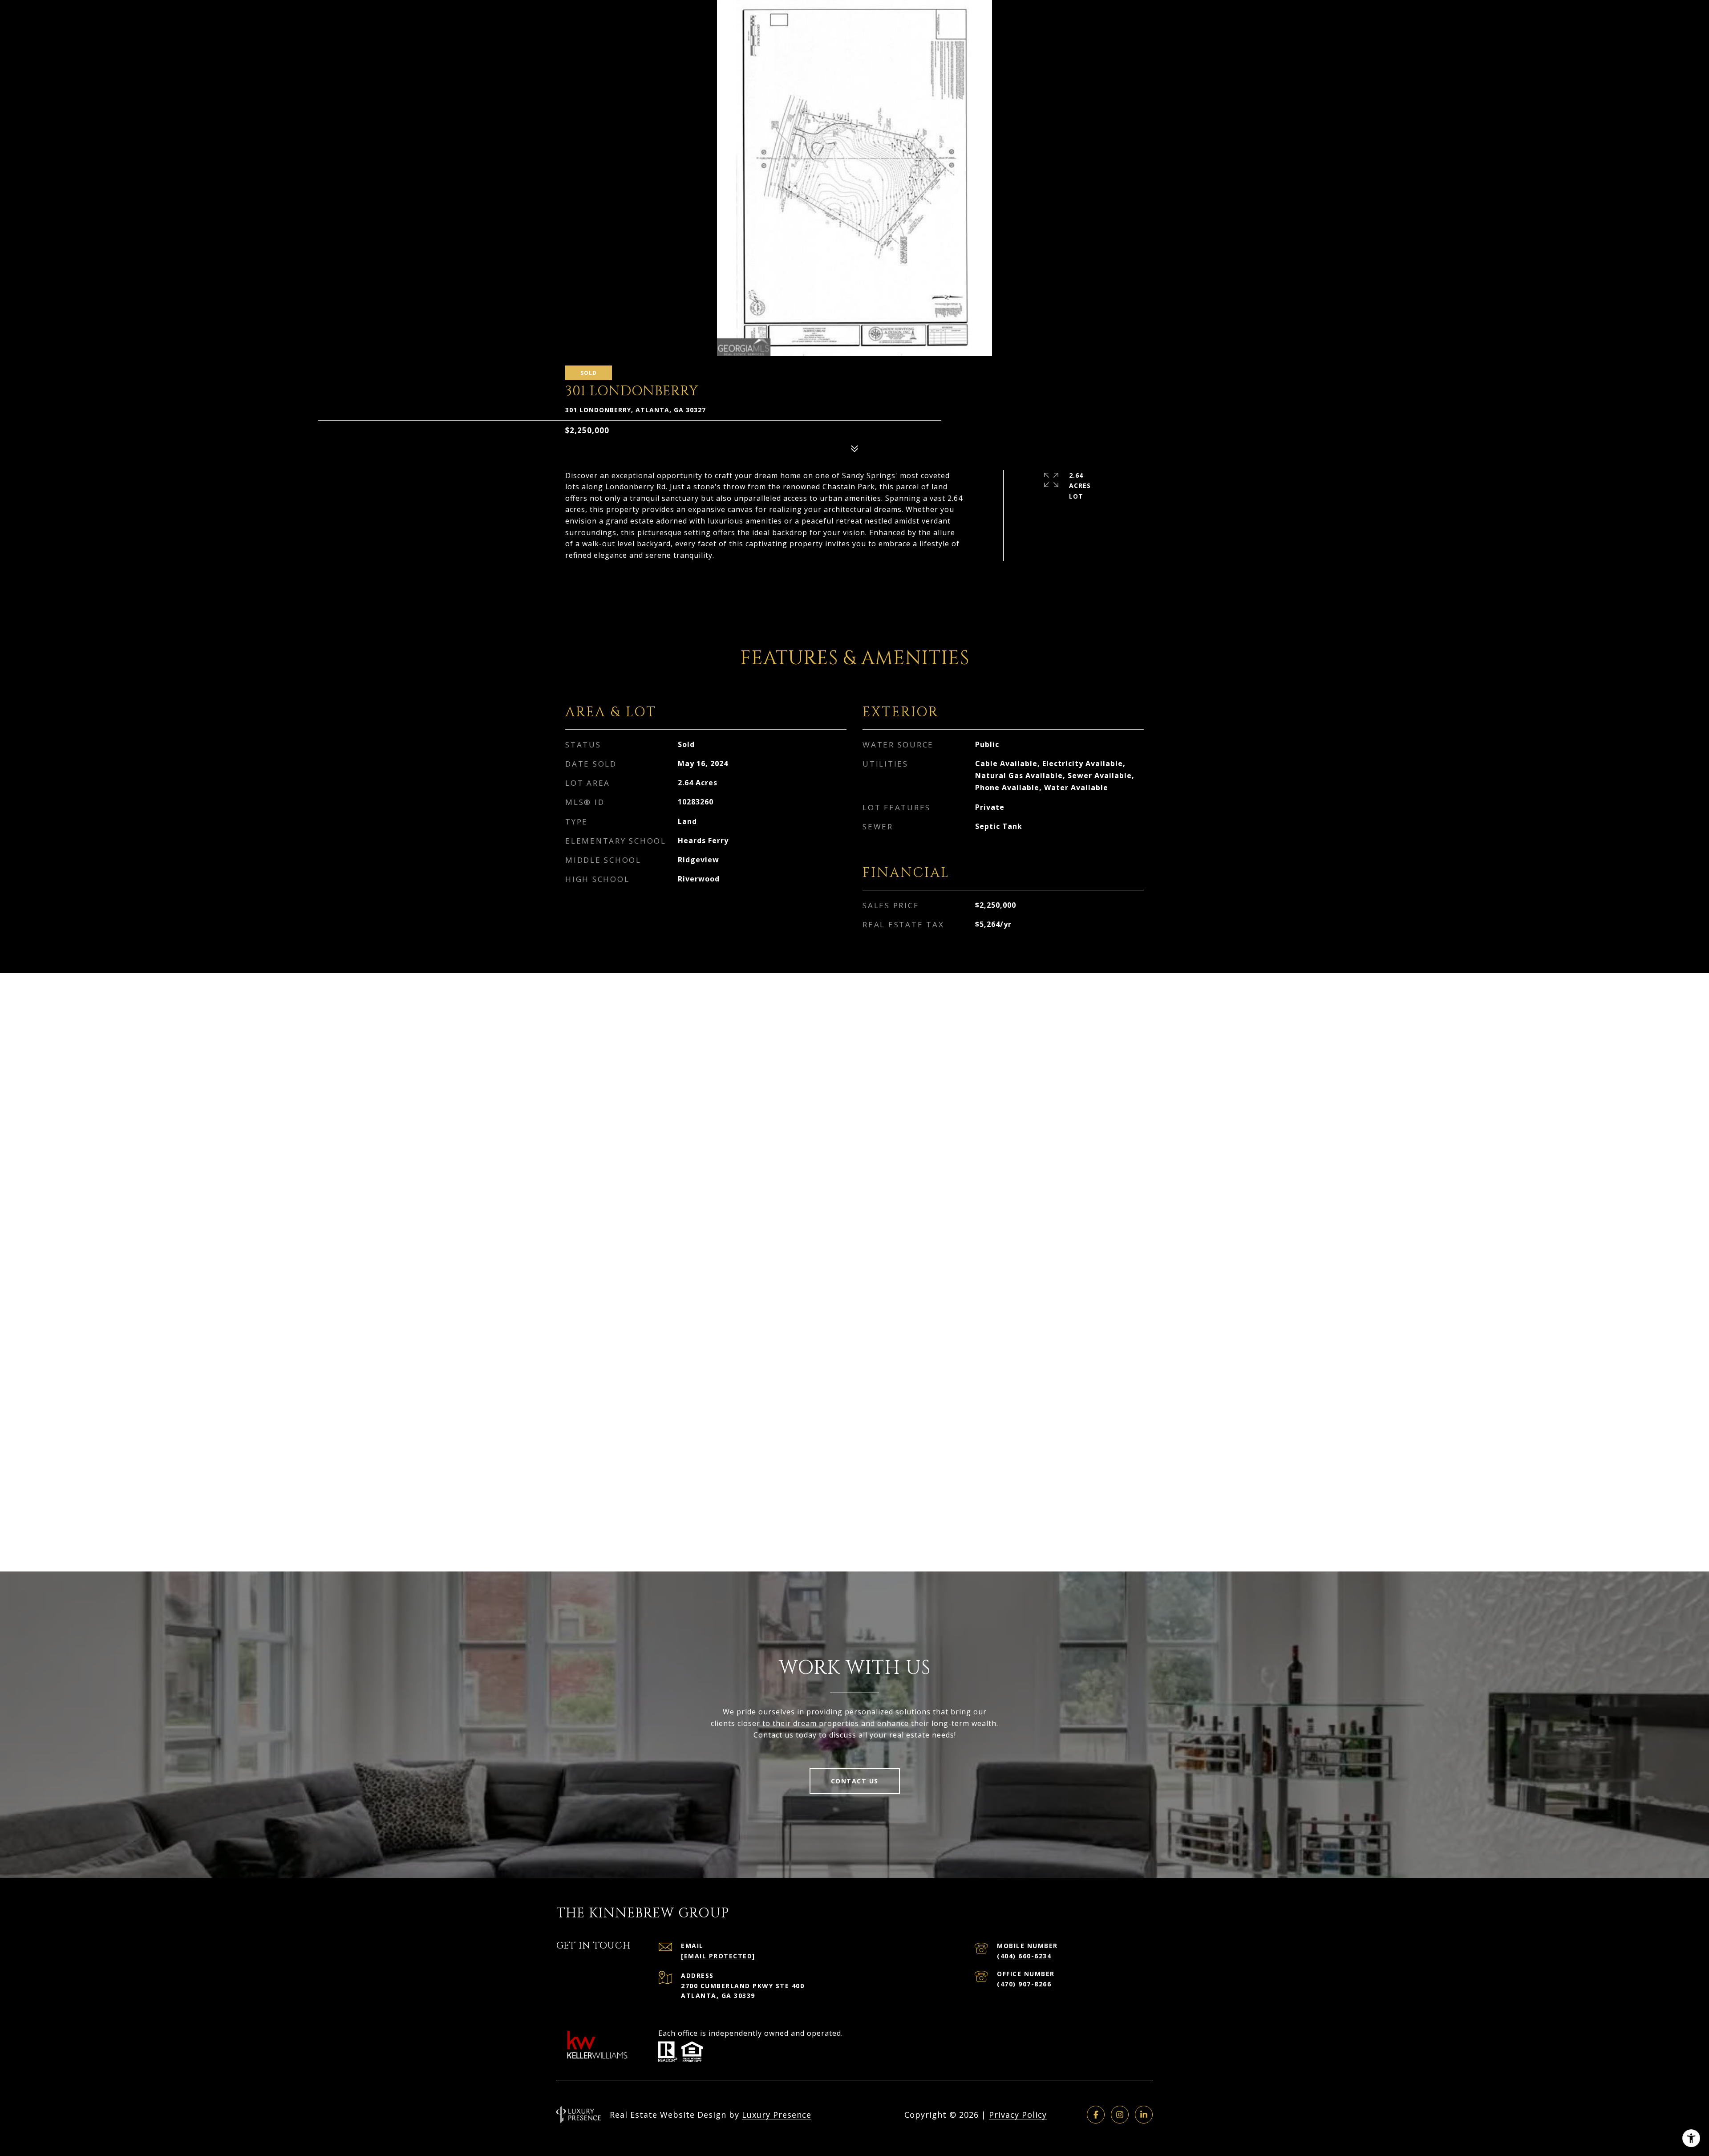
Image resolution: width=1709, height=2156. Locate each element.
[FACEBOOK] (1096, 2115)
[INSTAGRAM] (1120, 2115)
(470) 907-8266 (1024, 1984)
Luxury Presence (777, 2115)
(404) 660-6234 (1024, 1956)
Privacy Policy (1018, 2115)
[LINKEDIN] (1144, 2115)
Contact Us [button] (855, 1781)
